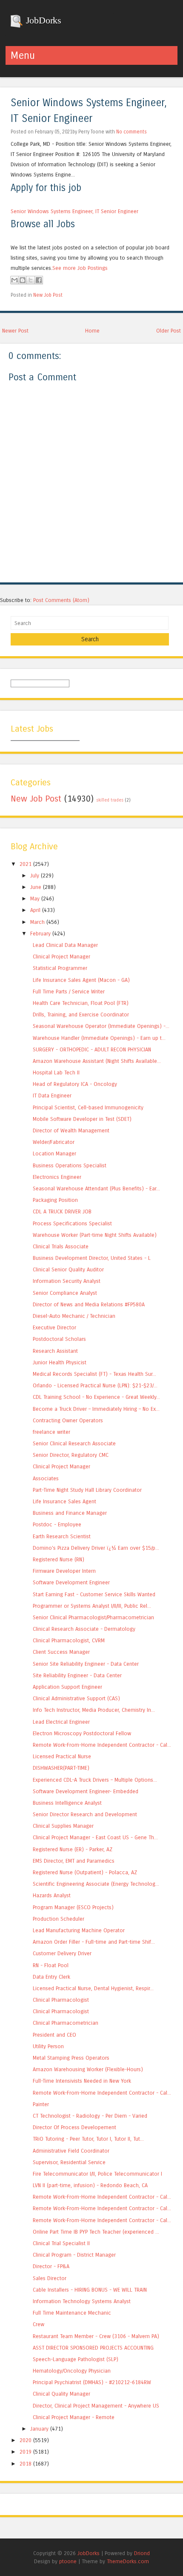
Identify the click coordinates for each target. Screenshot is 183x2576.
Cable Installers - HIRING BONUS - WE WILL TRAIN (90, 2290)
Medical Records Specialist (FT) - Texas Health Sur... (94, 1374)
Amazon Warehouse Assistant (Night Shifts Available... (97, 1061)
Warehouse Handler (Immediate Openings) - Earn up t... (99, 1038)
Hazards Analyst (52, 1895)
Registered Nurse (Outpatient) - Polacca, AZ (85, 1872)
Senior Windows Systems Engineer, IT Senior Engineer (74, 211)
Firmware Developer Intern (64, 1571)
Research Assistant (55, 1351)
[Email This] (14, 280)
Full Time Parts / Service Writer (69, 991)
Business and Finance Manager (70, 1513)
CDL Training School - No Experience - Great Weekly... (96, 1397)
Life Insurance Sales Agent (64, 1501)
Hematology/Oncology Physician (72, 2371)
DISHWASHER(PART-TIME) (61, 1768)
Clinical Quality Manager (61, 2394)
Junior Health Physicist (60, 1362)
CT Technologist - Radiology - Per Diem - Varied (90, 2116)
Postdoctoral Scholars (59, 1339)
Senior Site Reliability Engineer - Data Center (86, 1664)
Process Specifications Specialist (72, 1223)
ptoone (68, 2561)
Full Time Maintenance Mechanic (72, 2313)
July (35, 876)
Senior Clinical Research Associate (74, 1443)
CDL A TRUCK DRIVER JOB (62, 1211)
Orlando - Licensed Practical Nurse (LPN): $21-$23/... (95, 1385)
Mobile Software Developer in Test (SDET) (82, 1119)
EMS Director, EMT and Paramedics (74, 1861)
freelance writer (51, 1432)
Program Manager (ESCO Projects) (73, 1907)
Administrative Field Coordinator (71, 2151)
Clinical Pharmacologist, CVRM (69, 1640)
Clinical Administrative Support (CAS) (76, 1698)
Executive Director (54, 1327)
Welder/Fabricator (54, 1142)
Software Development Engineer (71, 1582)
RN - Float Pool (51, 1965)
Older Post (169, 331)
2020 (26, 2440)
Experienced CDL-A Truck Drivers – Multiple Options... (95, 1780)
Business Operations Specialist (70, 1165)
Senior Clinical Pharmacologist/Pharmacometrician (93, 1617)
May (35, 899)
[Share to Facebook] (39, 280)
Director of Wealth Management (71, 1130)
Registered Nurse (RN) (59, 1559)
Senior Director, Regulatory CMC (71, 1455)
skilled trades (110, 800)
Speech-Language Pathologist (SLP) (76, 2359)
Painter (41, 2104)
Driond (142, 2553)
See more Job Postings (80, 268)
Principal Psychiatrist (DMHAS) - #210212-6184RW (92, 2382)
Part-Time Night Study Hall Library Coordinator (87, 1490)
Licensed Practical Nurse (62, 1756)
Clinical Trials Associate (61, 1246)
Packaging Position (55, 1200)
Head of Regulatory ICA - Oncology (75, 1084)
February (40, 933)
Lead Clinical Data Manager (65, 945)
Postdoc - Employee (57, 1524)
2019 (26, 2452)
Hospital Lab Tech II (56, 1072)
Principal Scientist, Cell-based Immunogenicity (88, 1107)
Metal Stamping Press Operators (71, 2058)
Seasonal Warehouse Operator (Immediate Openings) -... (101, 1026)
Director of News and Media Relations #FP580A (89, 1304)
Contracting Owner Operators (68, 1420)
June (36, 887)
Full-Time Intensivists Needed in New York (82, 2081)
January (39, 2429)
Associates (46, 1478)
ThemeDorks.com (128, 2561)
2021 (26, 864)
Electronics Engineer (57, 1177)
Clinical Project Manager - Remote (74, 2417)
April (35, 910)
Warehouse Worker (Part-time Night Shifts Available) (95, 1235)
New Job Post (48, 295)
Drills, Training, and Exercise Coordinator (81, 1014)
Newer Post (15, 331)
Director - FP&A (51, 2266)
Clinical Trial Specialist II (61, 2243)
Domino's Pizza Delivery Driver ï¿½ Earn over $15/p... (96, 1548)
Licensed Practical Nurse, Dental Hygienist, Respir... (93, 1988)
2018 (26, 2464)
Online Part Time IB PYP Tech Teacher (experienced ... (96, 2232)
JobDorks (42, 20)
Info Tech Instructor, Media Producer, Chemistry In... (94, 1710)
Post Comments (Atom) (61, 600)
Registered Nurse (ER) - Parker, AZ (73, 1849)
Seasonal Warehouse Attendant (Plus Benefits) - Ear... (96, 1188)
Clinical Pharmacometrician (66, 2023)
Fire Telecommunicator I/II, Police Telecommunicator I (97, 2174)
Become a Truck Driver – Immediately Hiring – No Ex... (96, 1409)
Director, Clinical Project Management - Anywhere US (96, 2406)
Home (92, 331)
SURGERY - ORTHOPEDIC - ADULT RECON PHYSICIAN (92, 1049)
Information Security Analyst (67, 1281)
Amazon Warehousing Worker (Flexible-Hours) (88, 2069)
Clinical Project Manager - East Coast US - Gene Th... (95, 1837)
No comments (132, 132)
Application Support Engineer (67, 1687)
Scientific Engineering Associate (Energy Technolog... (96, 1884)
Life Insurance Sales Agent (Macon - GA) (81, 980)
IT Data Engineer (52, 1096)
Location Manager (54, 1153)
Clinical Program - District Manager (74, 2255)
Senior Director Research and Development (85, 1814)
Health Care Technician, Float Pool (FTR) (81, 1003)
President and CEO (54, 2035)
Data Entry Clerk (51, 1977)
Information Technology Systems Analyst (82, 2301)
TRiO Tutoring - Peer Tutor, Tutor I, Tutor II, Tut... (88, 2139)
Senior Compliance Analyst (65, 1293)
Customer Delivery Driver (62, 1953)
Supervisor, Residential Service (69, 2162)
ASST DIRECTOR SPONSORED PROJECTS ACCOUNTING (93, 2348)
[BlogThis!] (23, 280)
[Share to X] (31, 280)
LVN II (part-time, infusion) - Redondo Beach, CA (90, 2185)
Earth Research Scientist (62, 1536)
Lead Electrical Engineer (61, 1722)
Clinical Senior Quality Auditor (68, 1269)
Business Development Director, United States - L (92, 1258)
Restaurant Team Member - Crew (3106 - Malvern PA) (96, 2336)
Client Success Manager (61, 1652)
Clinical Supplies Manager (63, 1826)
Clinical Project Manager (61, 957)
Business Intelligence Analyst (67, 1803)
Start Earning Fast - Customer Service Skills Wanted (94, 1594)
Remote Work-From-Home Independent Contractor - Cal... (102, 1745)
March (37, 922)
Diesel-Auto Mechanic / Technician (74, 1316)
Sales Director (50, 2278)
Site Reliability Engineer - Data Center (77, 1675)
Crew (39, 2324)
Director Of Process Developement (74, 2127)
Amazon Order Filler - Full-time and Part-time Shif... (94, 1942)
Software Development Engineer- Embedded (86, 1791)
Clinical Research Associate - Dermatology (84, 1629)
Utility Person (48, 2046)
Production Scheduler (59, 1919)
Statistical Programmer (60, 968)
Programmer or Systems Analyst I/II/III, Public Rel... (92, 1606)
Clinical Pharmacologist (61, 2000)
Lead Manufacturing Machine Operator (79, 1930)
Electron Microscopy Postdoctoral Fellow (82, 1733)
